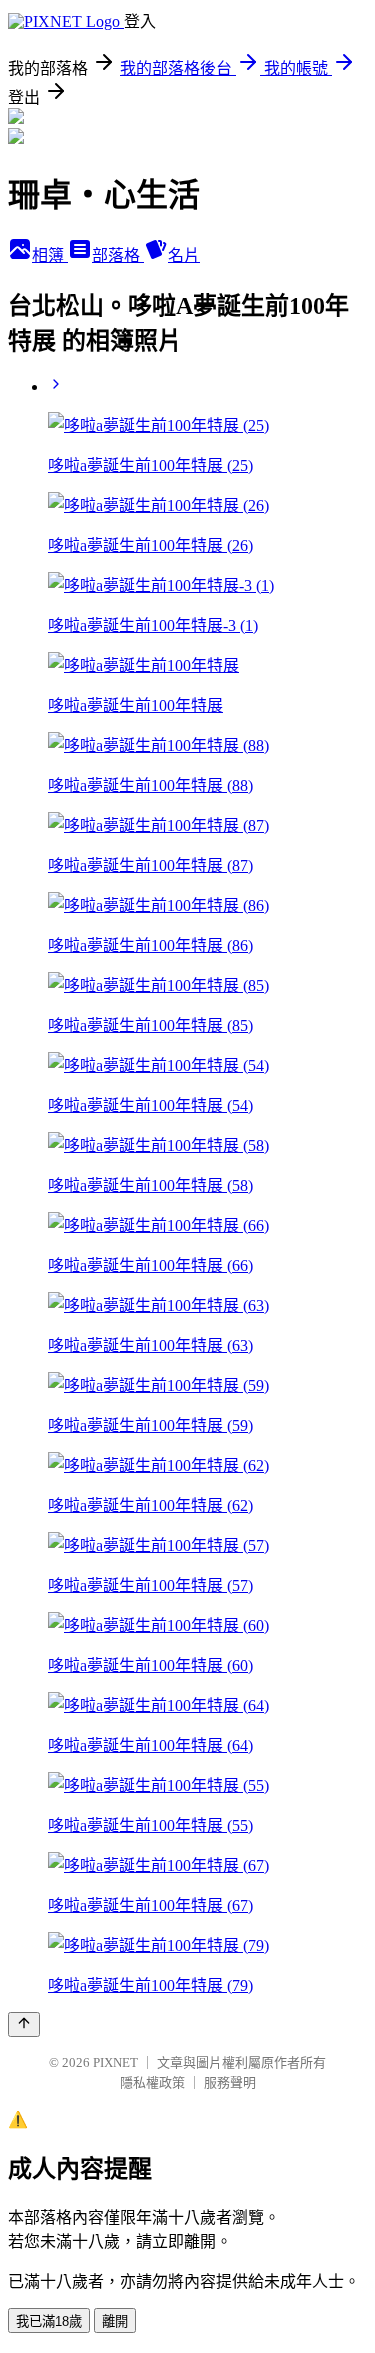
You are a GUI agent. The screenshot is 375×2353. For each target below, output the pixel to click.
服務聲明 (230, 2082)
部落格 (118, 255)
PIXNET (115, 2062)
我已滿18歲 (49, 2321)
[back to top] (24, 2024)
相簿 (50, 255)
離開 (115, 2321)
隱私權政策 (152, 2082)
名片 (184, 255)
